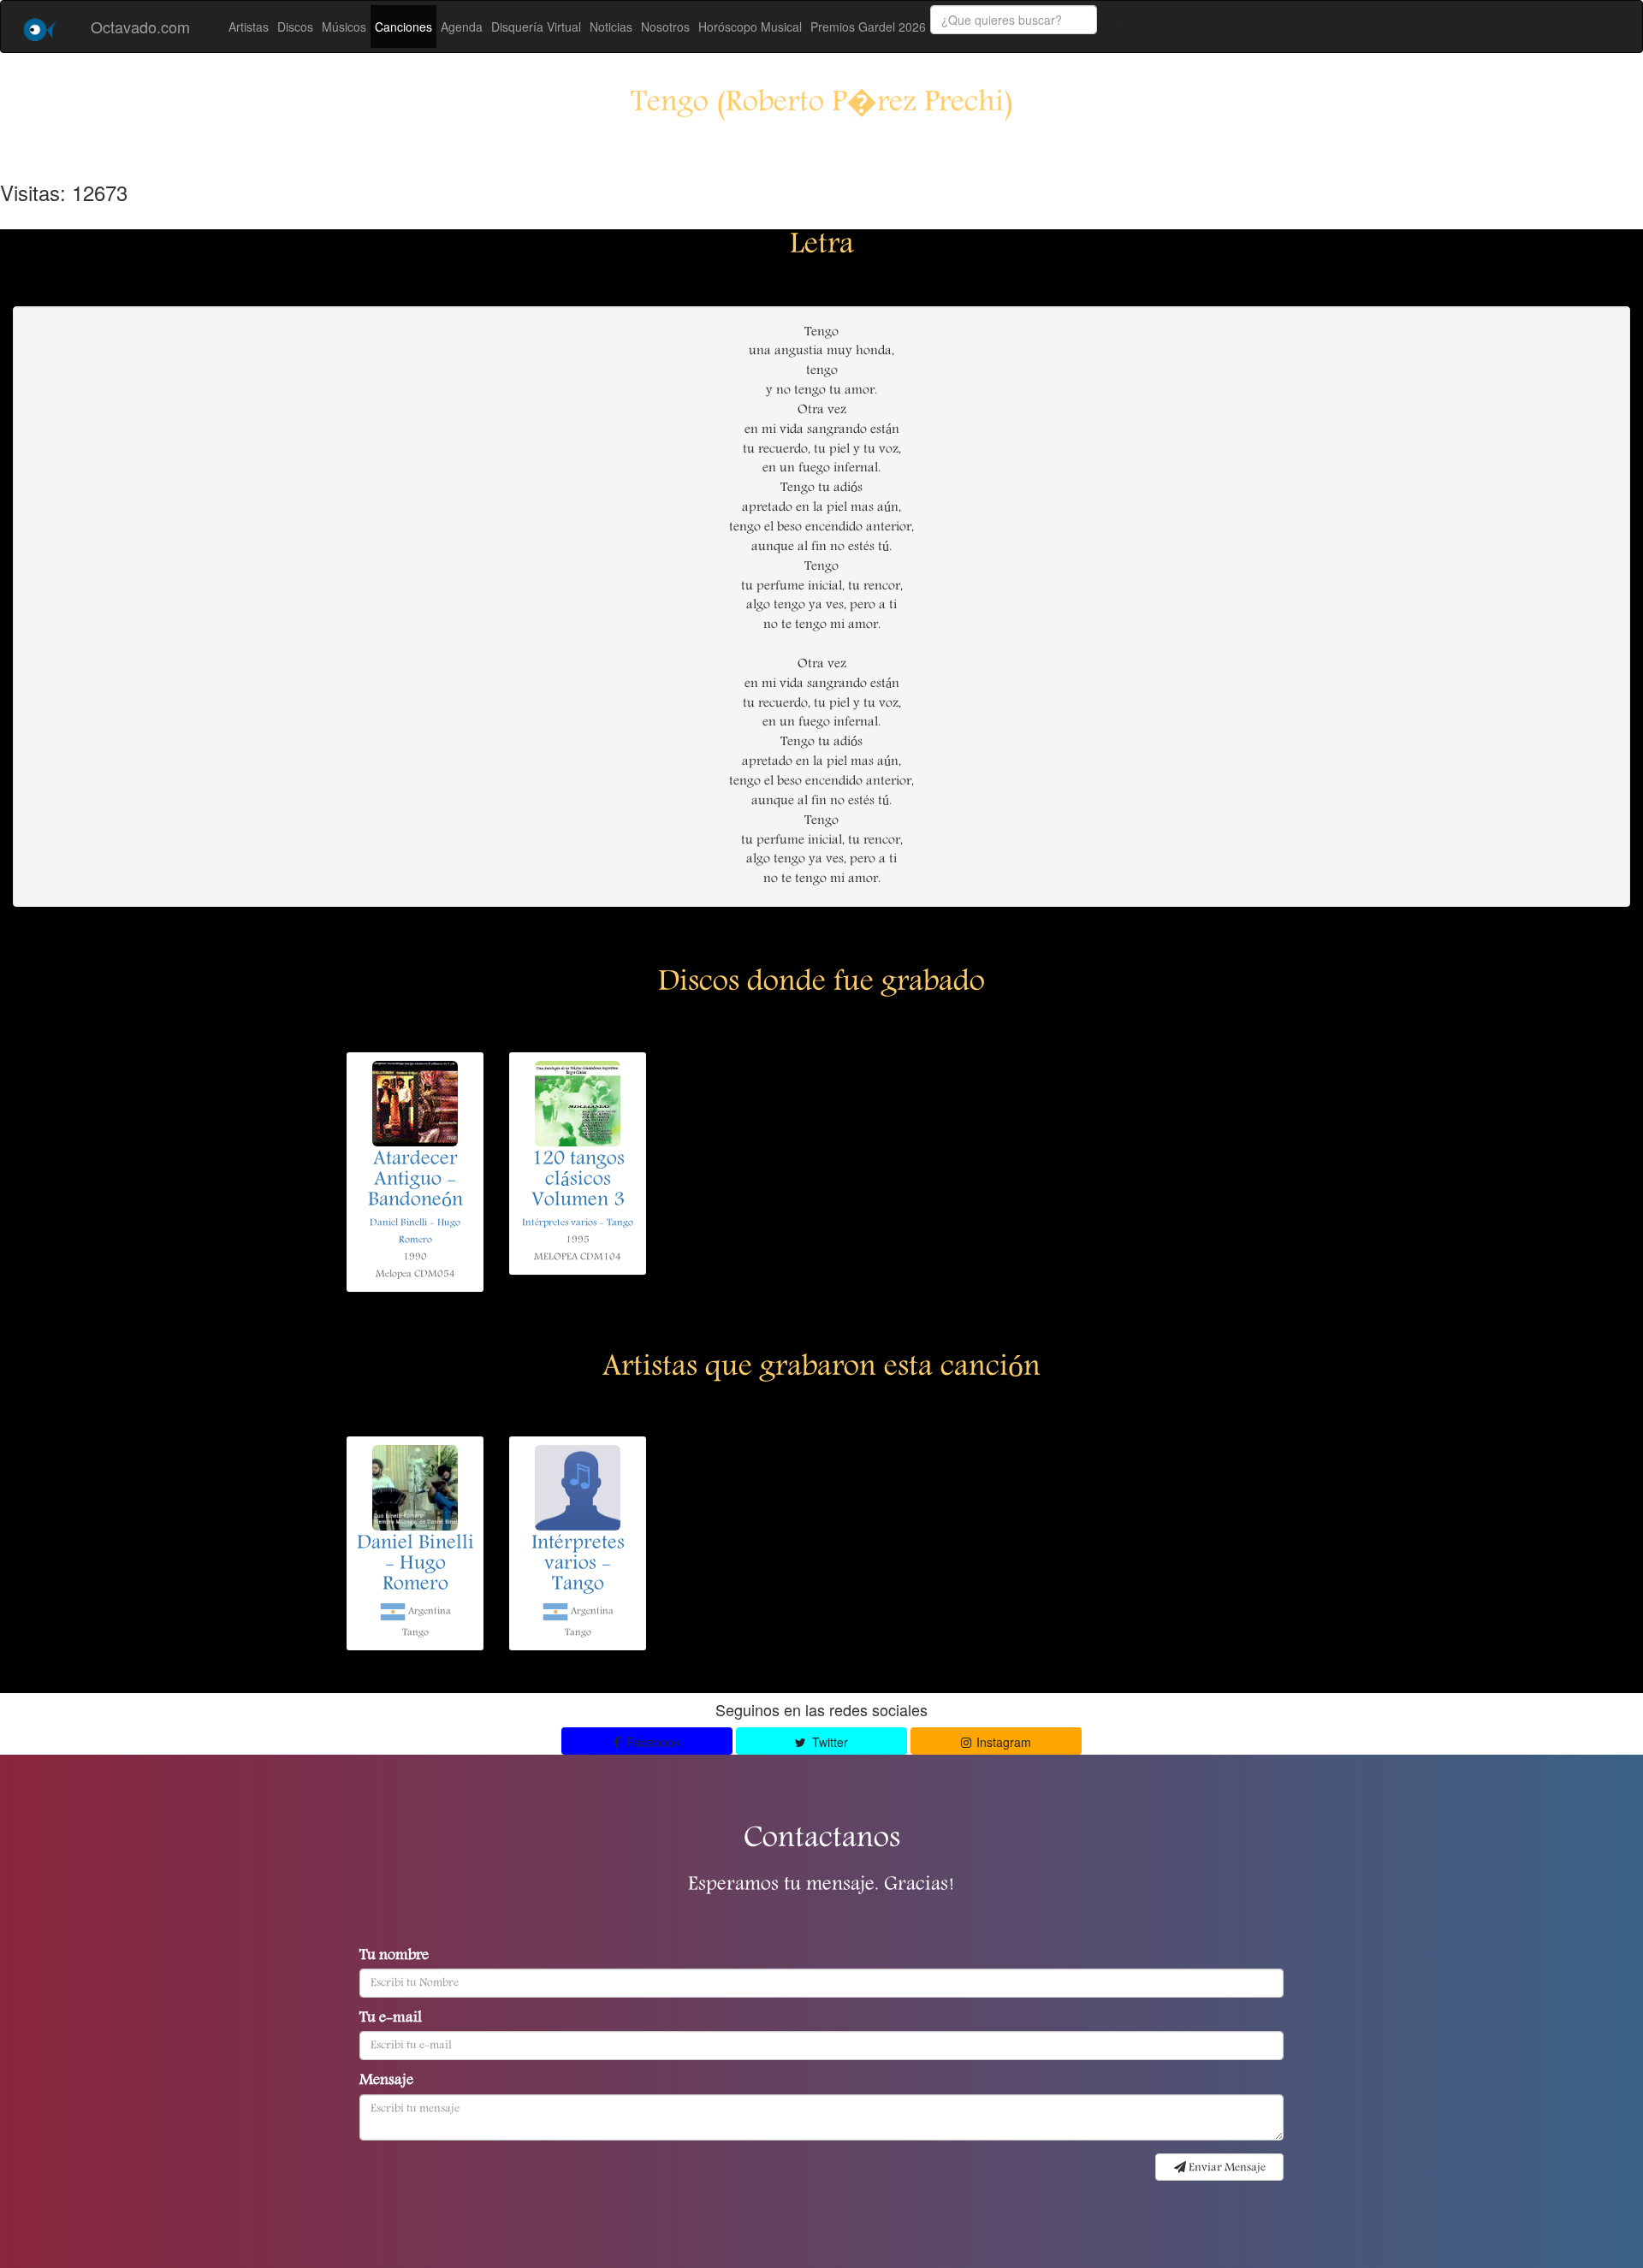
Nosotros (665, 27)
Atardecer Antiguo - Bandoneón (415, 1181)
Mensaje (386, 2081)
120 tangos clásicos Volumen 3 (578, 1181)
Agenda (462, 27)
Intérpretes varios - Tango (578, 1223)
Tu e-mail (391, 2019)
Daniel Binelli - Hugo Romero (415, 1565)
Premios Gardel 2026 (868, 27)
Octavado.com (140, 27)
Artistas (249, 27)
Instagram (1002, 1742)
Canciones (403, 27)
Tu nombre (394, 1957)
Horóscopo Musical (750, 27)
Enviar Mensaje (1226, 2168)
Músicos (344, 27)
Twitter (828, 1742)
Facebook (652, 1742)
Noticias (611, 27)
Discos (295, 27)
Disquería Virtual (536, 27)
